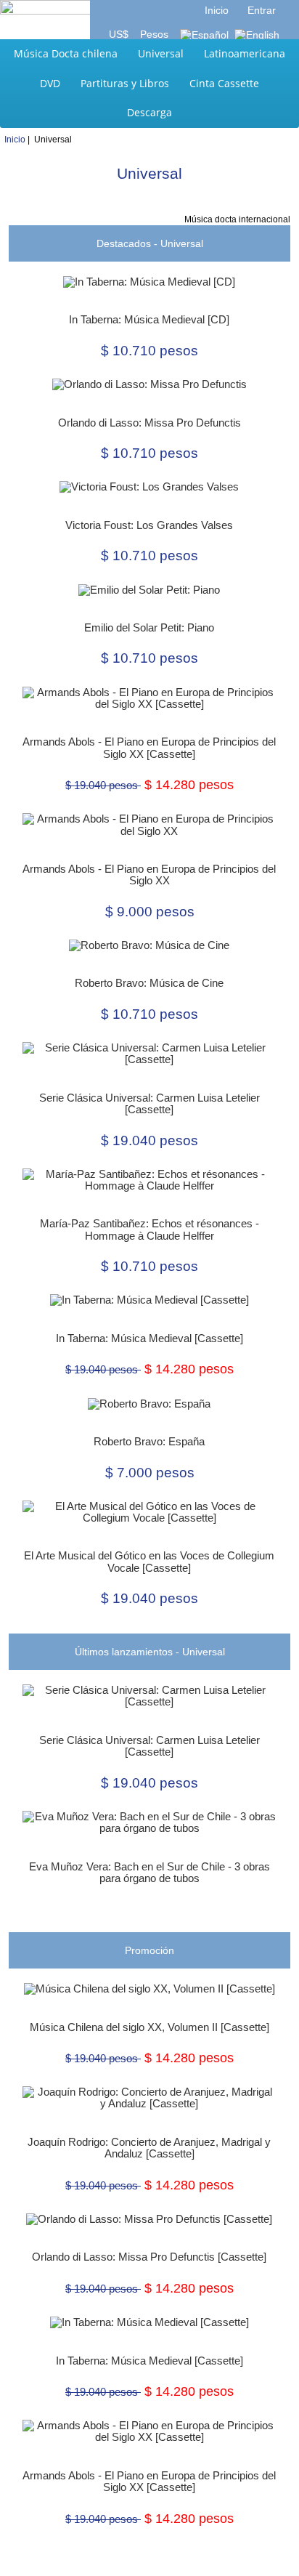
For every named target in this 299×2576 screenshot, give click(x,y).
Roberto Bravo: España (149, 1442)
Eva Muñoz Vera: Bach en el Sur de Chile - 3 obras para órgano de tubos (149, 1873)
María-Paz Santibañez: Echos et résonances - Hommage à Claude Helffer (149, 1230)
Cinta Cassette (224, 83)
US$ (120, 34)
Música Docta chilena (66, 53)
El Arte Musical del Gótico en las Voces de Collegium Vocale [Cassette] (149, 1562)
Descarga (149, 112)
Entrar (262, 10)
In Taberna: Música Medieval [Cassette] (149, 1339)
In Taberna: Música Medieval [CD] (149, 320)
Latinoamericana (245, 53)
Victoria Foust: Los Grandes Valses (149, 525)
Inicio (217, 10)
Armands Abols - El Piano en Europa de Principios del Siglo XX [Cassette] (149, 748)
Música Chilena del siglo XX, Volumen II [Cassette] (149, 2027)
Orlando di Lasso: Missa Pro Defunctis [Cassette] (149, 2257)
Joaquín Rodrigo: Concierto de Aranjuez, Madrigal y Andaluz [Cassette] (149, 2148)
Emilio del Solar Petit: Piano (149, 628)
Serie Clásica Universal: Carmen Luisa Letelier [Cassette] (149, 1104)
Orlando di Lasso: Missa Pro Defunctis (149, 423)
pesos (153, 34)
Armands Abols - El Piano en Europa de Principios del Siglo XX (149, 875)
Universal (161, 53)
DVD (50, 83)
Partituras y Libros (125, 83)
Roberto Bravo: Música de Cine (149, 983)
